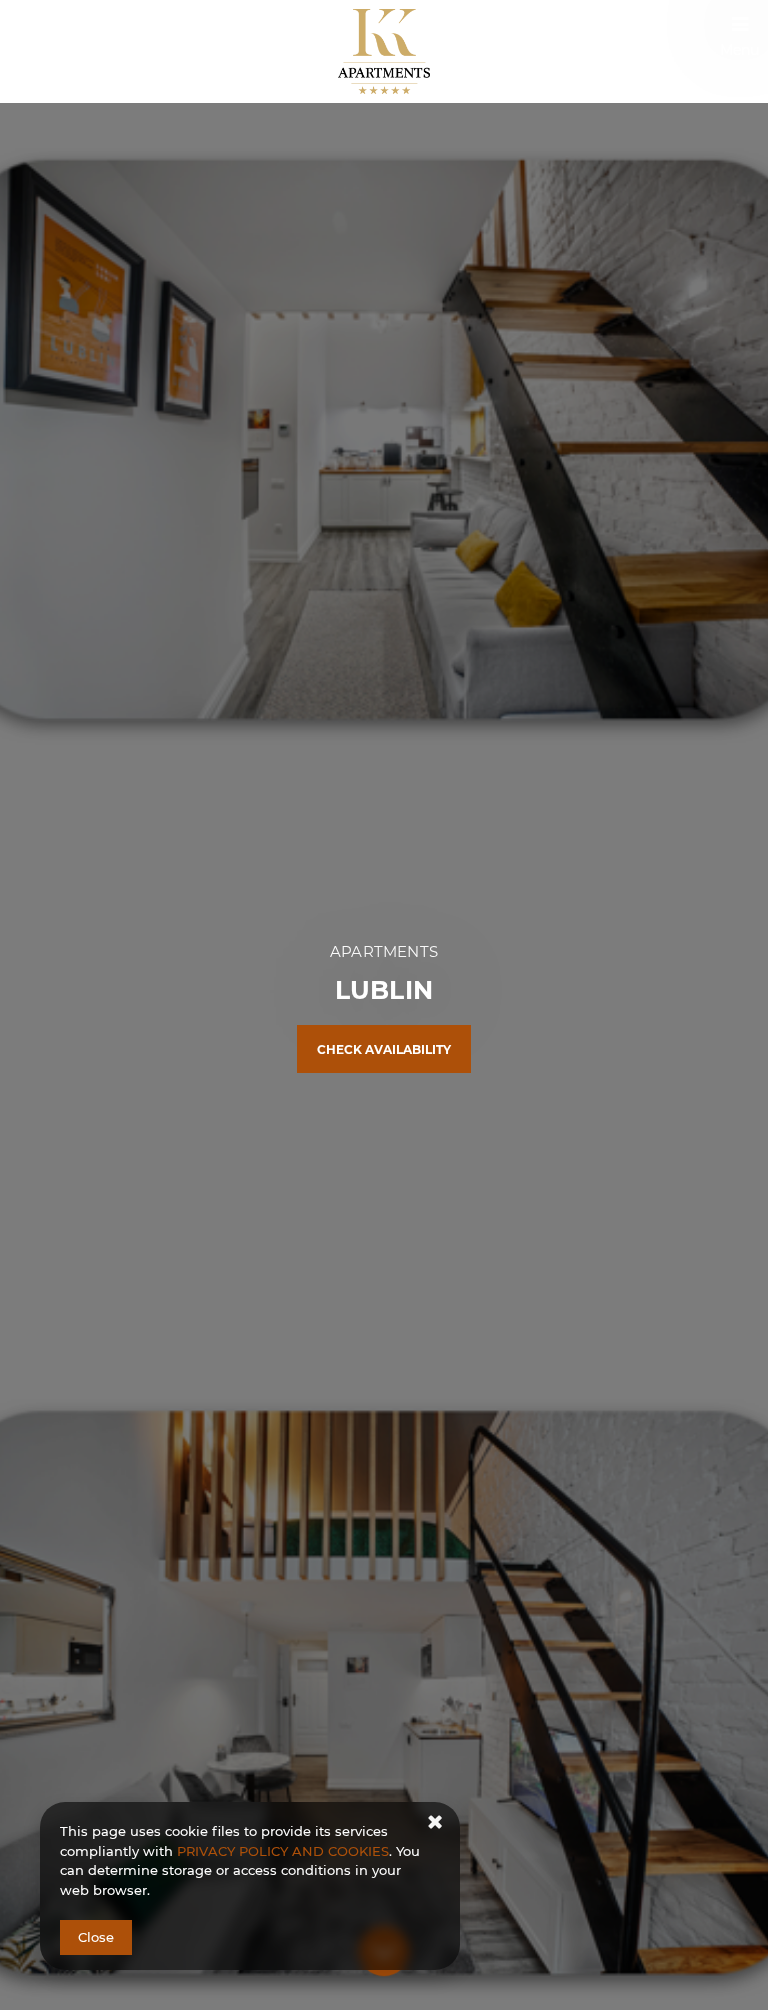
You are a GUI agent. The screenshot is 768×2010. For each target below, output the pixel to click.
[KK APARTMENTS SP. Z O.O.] (384, 51)
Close (96, 1937)
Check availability (384, 1049)
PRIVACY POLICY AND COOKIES (283, 1851)
